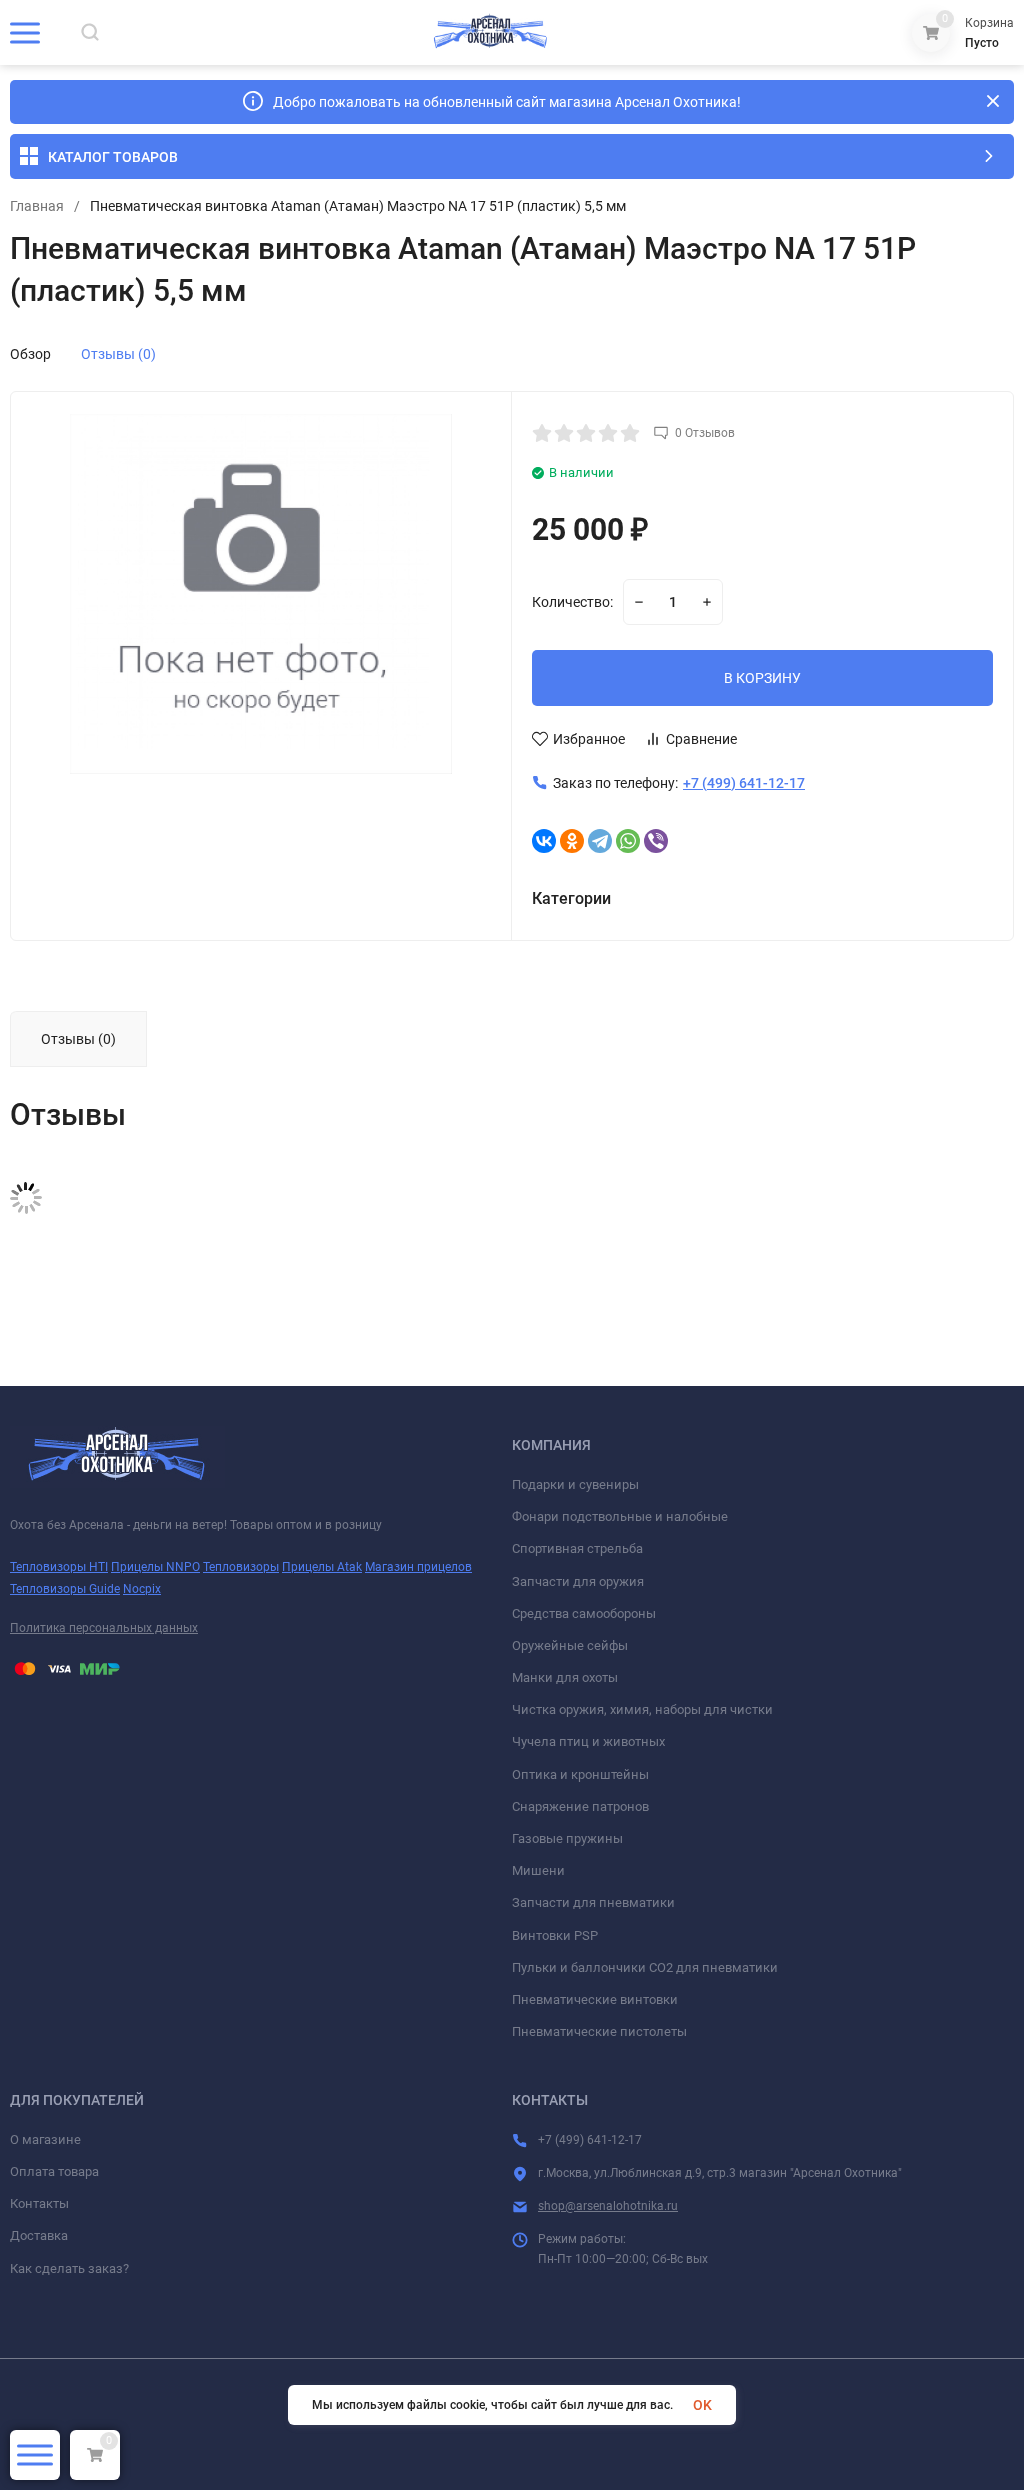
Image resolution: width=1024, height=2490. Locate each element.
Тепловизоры (241, 1567)
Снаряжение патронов (580, 1806)
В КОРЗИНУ (762, 678)
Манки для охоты (565, 1677)
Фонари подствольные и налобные (620, 1516)
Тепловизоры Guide (65, 1589)
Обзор (30, 354)
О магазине (45, 2139)
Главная (37, 206)
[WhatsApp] (628, 841)
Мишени (538, 1870)
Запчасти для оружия (578, 1581)
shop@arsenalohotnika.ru (608, 2206)
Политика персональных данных (104, 1628)
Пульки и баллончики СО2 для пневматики (645, 1967)
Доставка (39, 2235)
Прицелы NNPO (155, 1567)
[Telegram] (600, 841)
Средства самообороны (584, 1613)
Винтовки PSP (555, 1935)
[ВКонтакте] (544, 841)
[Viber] (656, 841)
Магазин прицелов (418, 1567)
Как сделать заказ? (69, 2268)
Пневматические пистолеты (599, 2031)
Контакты (39, 2203)
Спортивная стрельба (577, 1548)
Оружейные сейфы (570, 1645)
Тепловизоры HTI (59, 1567)
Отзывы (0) (118, 354)
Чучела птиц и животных (588, 1741)
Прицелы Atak (322, 1567)
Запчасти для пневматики (593, 1902)
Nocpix (142, 1589)
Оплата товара (54, 2171)
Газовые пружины (567, 1838)
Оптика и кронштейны (580, 1774)
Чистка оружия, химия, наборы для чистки (642, 1709)
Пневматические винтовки (595, 1999)
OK (702, 2405)
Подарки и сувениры (575, 1484)
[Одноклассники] (572, 841)
